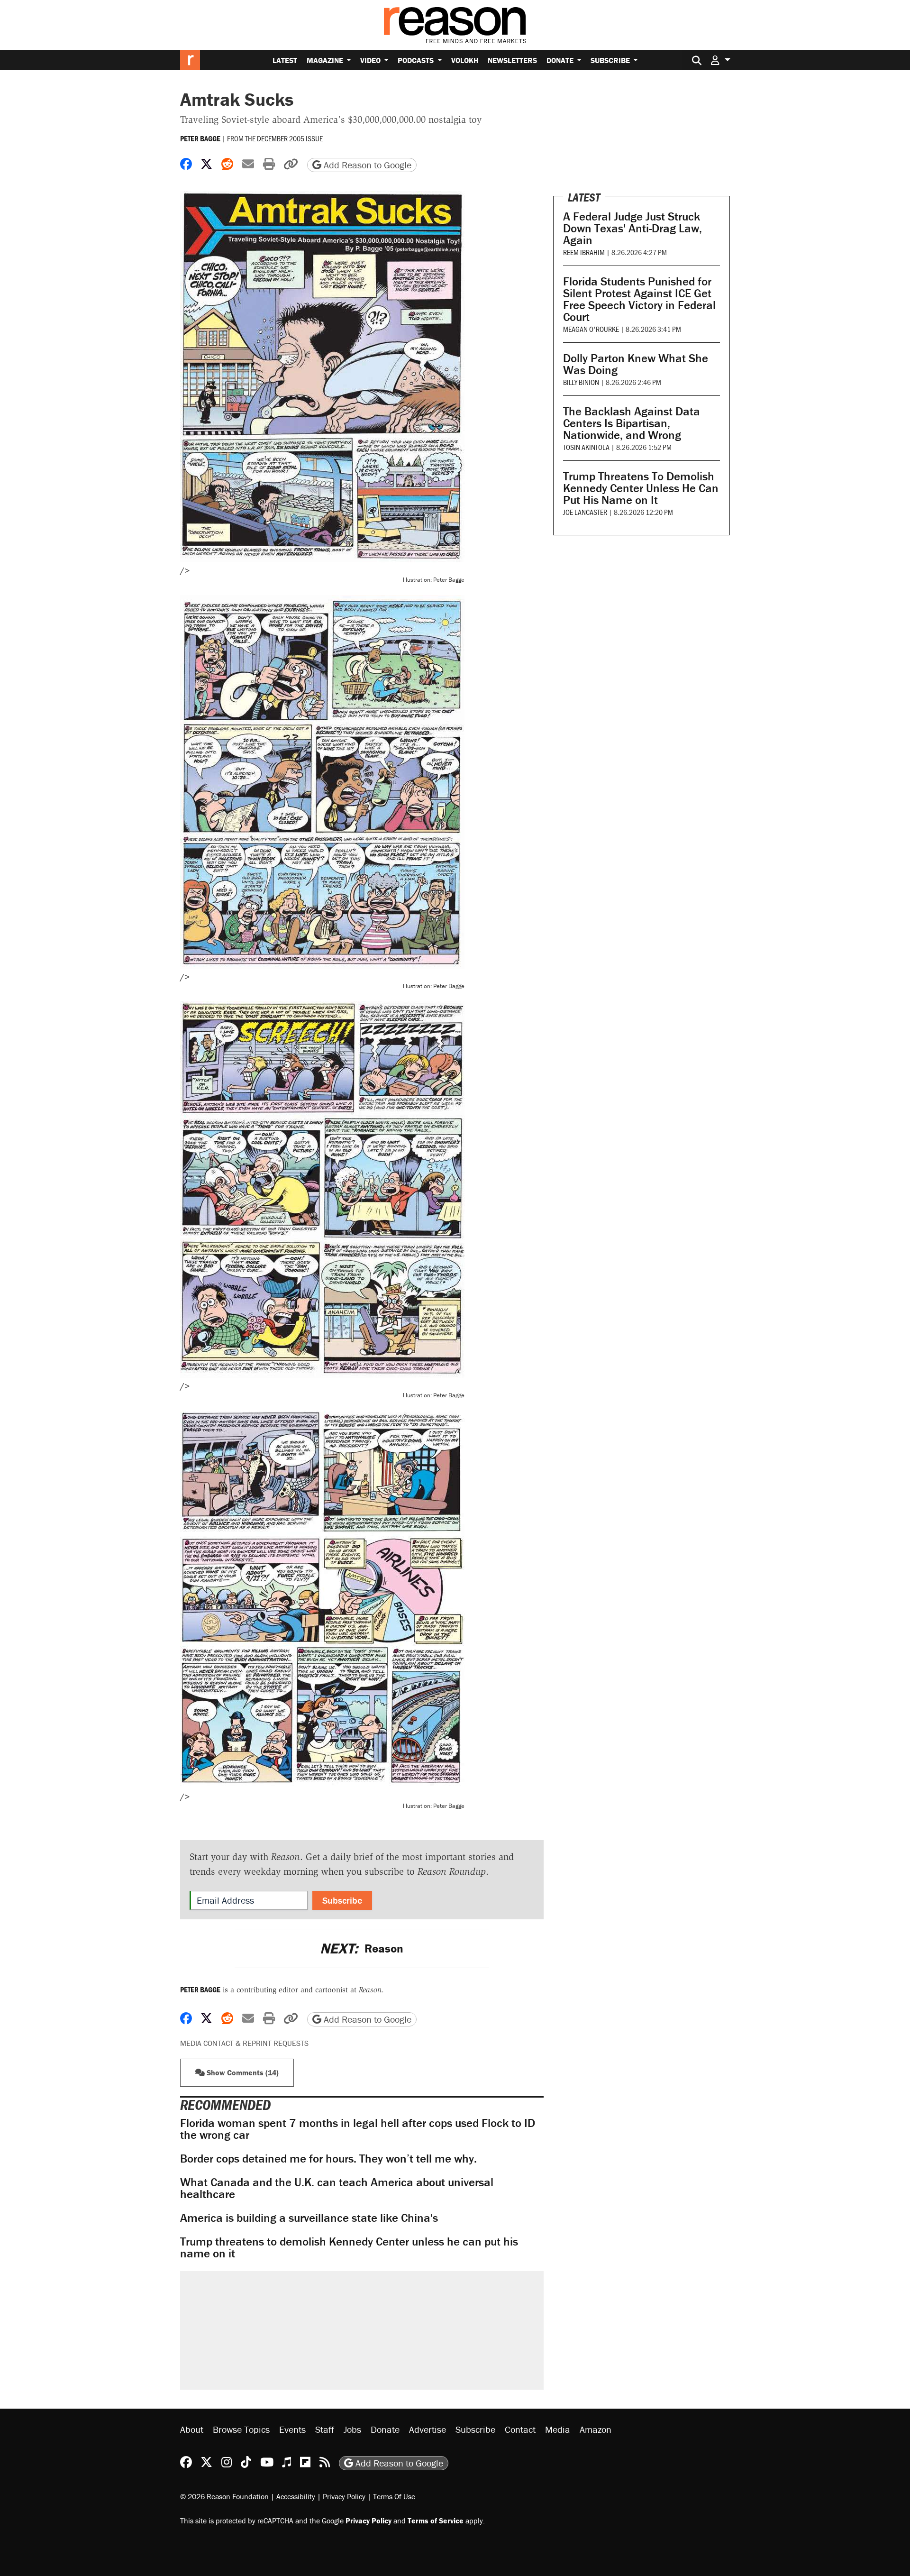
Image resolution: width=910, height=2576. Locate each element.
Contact (520, 2429)
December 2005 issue (290, 138)
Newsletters (512, 60)
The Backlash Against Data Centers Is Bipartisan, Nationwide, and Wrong (632, 423)
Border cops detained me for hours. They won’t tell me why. (328, 2159)
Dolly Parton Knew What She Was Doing (636, 364)
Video (371, 60)
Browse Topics (241, 2429)
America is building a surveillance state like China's (309, 2218)
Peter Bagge (200, 138)
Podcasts (417, 60)
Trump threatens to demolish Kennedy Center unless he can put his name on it (349, 2247)
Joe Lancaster (585, 512)
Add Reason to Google (366, 165)
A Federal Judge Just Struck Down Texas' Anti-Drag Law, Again (632, 228)
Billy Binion (581, 382)
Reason (362, 1948)
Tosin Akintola (586, 447)
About (192, 2429)
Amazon (596, 2429)
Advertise (428, 2429)
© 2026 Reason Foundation (224, 2496)
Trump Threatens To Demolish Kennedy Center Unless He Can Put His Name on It (641, 488)
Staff (325, 2429)
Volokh (465, 60)
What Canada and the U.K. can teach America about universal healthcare (337, 2188)
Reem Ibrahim (584, 252)
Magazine (326, 60)
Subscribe (611, 60)
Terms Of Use (394, 2496)
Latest (285, 60)
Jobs (352, 2429)
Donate (561, 60)
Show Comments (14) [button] (242, 2072)
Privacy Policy (344, 2496)
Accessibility (296, 2496)
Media (558, 2429)
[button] (720, 60)
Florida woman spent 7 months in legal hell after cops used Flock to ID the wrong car (358, 2129)
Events (292, 2429)
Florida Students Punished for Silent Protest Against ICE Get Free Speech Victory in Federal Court (639, 299)
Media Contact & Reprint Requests (244, 2043)
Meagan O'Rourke (591, 329)
